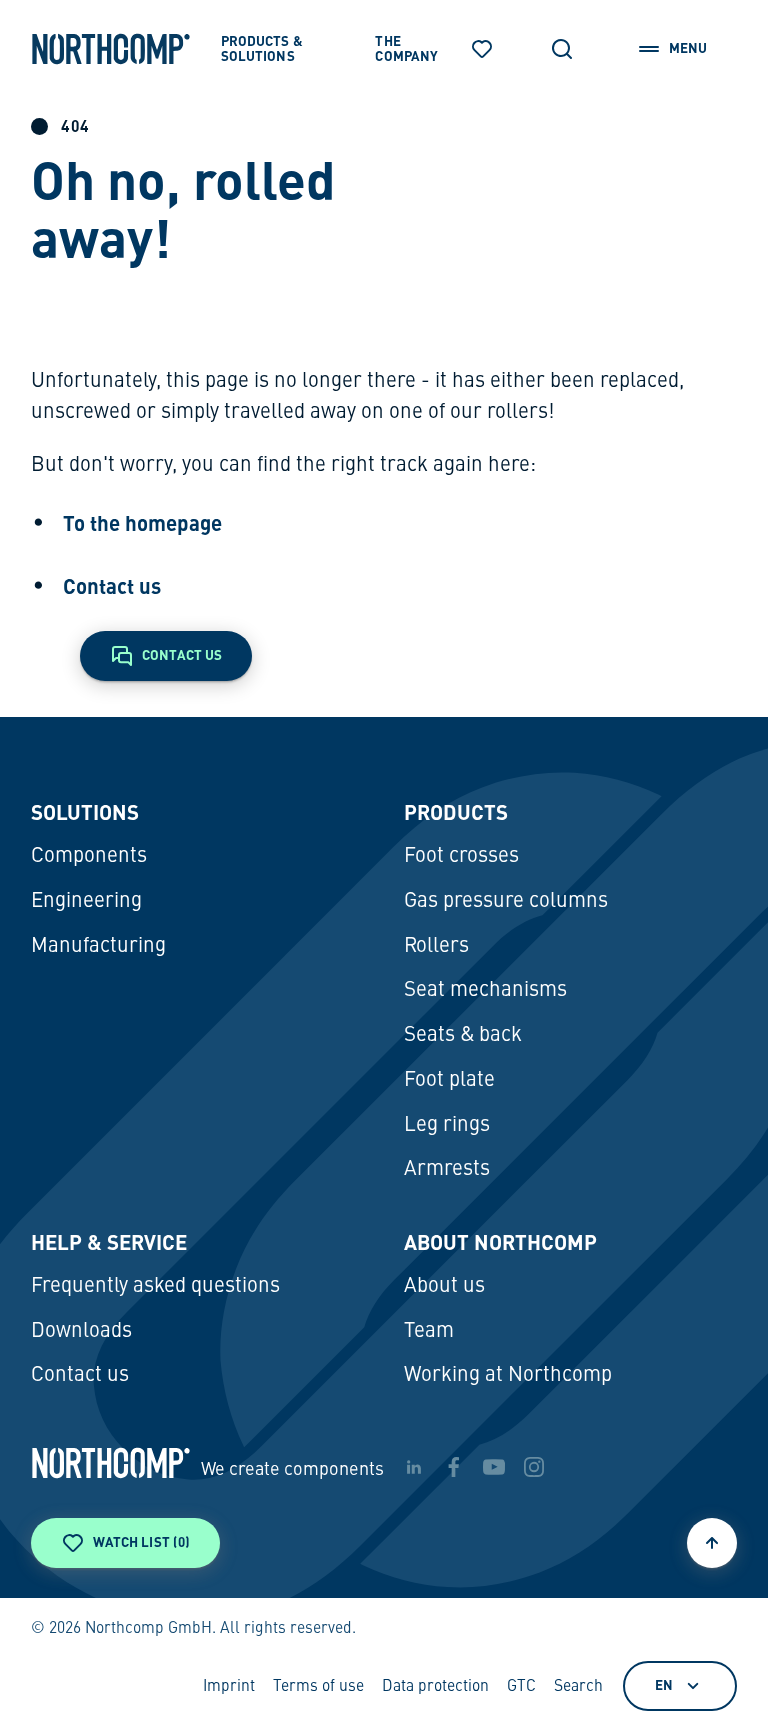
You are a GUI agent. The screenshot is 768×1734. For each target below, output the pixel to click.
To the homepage (142, 523)
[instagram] (534, 1467)
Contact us (112, 586)
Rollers (436, 946)
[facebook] (454, 1467)
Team (429, 1331)
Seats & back (463, 1035)
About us (444, 1286)
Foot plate (449, 1080)
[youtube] (494, 1467)
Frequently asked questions (155, 1286)
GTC (521, 1687)
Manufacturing (98, 946)
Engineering (86, 901)
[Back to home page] (111, 49)
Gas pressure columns (506, 901)
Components (89, 856)
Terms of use (318, 1687)
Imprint (229, 1687)
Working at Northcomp (508, 1375)
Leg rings (447, 1125)
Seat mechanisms (485, 990)
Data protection (435, 1687)
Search (578, 1687)
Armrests (447, 1169)
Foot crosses (461, 856)
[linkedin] (414, 1467)
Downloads (81, 1331)
